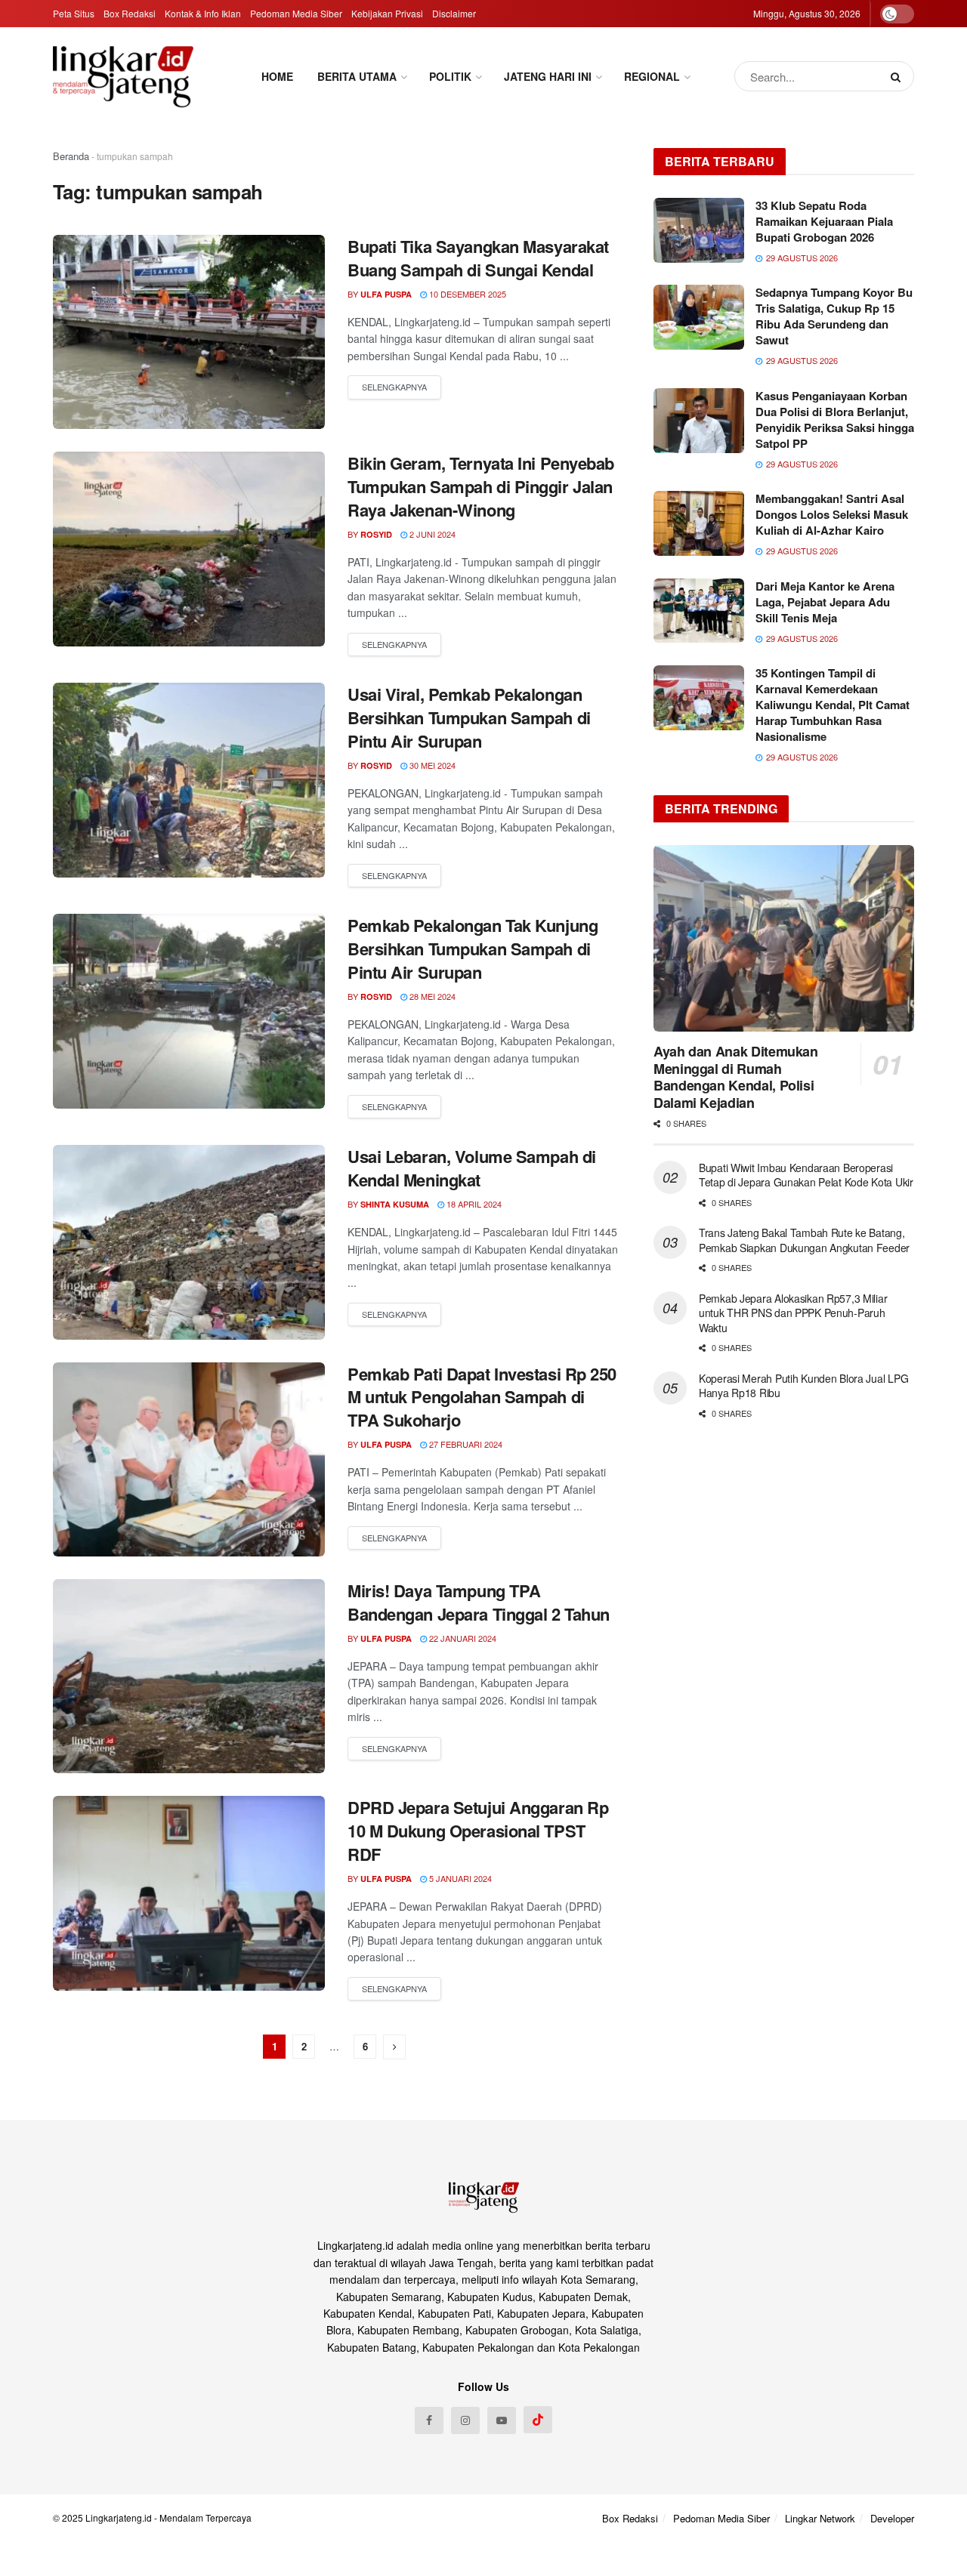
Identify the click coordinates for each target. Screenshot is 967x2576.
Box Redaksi (130, 13)
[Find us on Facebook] (429, 2420)
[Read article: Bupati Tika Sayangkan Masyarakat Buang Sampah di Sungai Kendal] (189, 332)
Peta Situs (74, 13)
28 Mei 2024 (431, 996)
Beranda (71, 156)
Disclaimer (454, 13)
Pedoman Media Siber (296, 13)
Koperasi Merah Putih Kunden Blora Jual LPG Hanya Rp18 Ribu (803, 1386)
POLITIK (450, 76)
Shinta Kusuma (395, 1204)
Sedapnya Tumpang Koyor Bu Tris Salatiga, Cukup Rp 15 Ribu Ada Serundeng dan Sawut (834, 316)
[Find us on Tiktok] (538, 2420)
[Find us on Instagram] (465, 2420)
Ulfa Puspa (386, 294)
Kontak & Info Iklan (203, 13)
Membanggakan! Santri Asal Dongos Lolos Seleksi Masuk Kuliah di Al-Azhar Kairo (832, 514)
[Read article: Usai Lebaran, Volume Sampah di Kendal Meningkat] (189, 1242)
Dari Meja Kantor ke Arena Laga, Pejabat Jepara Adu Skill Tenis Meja (825, 602)
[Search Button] (899, 76)
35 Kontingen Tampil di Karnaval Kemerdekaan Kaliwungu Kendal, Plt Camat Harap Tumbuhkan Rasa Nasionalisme (833, 705)
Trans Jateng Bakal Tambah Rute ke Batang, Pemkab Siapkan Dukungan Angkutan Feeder (804, 1240)
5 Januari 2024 (459, 1878)
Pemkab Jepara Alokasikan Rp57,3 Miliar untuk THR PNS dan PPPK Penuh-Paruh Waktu (793, 1313)
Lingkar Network (820, 2518)
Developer (892, 2518)
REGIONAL (652, 76)
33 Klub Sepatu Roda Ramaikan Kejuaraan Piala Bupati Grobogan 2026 (824, 221)
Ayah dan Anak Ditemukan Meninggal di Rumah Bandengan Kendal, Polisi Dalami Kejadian (736, 1077)
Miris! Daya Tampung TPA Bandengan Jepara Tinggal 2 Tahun (479, 1602)
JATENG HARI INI (548, 76)
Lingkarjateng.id (119, 2517)
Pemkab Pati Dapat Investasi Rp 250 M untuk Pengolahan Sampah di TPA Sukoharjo (482, 1397)
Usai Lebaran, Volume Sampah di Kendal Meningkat (472, 1168)
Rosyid (376, 534)
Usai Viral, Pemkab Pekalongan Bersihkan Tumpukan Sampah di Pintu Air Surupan (469, 717)
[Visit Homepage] (123, 76)
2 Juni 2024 (431, 534)
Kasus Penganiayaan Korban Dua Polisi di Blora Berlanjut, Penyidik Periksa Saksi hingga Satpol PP (835, 420)
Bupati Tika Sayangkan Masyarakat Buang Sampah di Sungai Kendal (478, 258)
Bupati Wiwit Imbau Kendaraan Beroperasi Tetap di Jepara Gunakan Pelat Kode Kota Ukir (806, 1175)
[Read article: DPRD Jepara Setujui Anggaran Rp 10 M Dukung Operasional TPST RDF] (189, 1893)
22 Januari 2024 (462, 1638)
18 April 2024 (473, 1204)
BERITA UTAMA (357, 76)
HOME (277, 76)
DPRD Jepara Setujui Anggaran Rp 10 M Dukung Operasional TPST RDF (478, 1831)
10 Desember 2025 (467, 294)
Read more (394, 387)
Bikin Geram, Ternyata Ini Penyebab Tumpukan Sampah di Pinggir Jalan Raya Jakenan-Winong (481, 486)
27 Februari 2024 (465, 1444)
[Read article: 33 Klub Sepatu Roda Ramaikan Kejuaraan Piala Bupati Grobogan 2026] (699, 230)
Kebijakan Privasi (387, 13)
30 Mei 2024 (431, 765)
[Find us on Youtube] (502, 2420)
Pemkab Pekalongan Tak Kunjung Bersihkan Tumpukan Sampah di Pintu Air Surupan (473, 949)
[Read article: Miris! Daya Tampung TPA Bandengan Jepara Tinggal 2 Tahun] (189, 1676)
